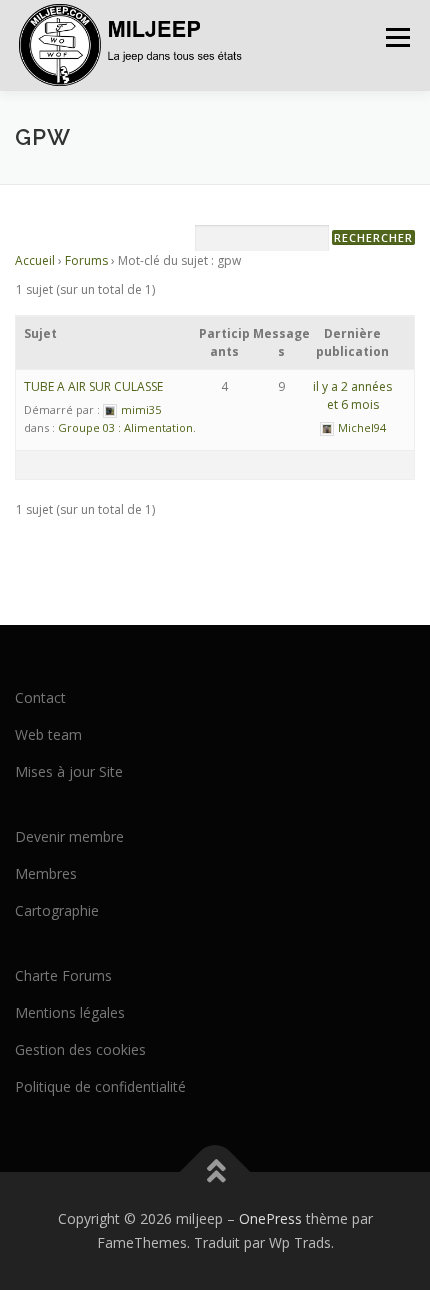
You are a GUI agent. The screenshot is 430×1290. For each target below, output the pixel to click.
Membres (46, 873)
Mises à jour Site (69, 771)
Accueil (35, 260)
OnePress (270, 1218)
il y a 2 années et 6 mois (352, 395)
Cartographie (57, 910)
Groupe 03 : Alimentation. (127, 427)
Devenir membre (69, 836)
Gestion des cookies (80, 1049)
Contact (40, 697)
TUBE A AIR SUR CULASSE (93, 386)
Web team (48, 734)
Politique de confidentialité (100, 1086)
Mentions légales (70, 1012)
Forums (86, 260)
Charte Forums (63, 975)
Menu (396, 37)
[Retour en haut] (215, 1172)
